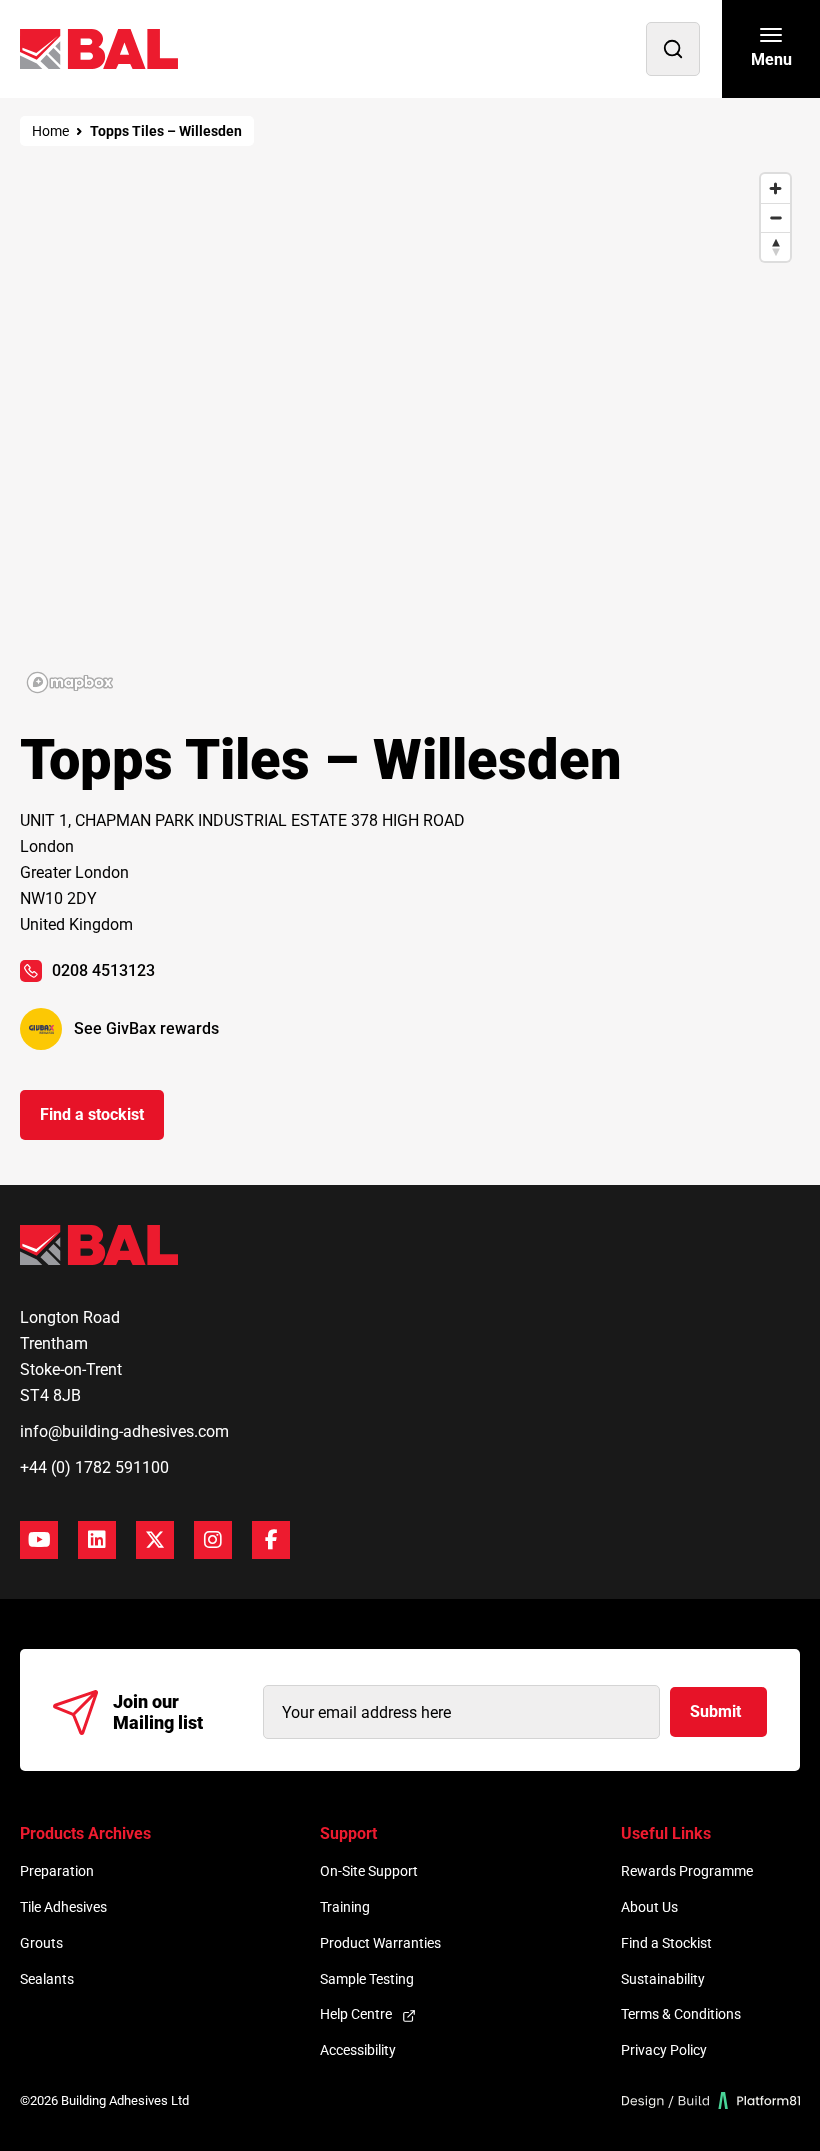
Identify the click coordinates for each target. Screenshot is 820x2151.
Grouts (41, 1943)
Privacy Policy (664, 2050)
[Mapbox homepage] (70, 682)
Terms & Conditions (681, 2014)
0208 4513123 (103, 970)
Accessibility (358, 2050)
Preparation (57, 1871)
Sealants (47, 1979)
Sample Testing (367, 1979)
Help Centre (356, 2014)
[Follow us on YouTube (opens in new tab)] (39, 1540)
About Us (649, 1907)
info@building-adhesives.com (124, 1431)
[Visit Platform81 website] (711, 2100)
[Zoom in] (775, 188)
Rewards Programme (687, 1871)
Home (50, 131)
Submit (715, 1711)
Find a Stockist (666, 1943)
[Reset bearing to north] (775, 246)
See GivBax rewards (146, 1028)
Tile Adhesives (63, 1907)
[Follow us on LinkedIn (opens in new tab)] (97, 1540)
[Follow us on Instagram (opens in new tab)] (213, 1540)
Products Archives (85, 1833)
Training (345, 1907)
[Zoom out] (775, 217)
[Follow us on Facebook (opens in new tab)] (271, 1540)
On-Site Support (369, 1871)
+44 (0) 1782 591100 (94, 1467)
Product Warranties (380, 1943)
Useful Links (666, 1833)
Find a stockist (92, 1114)
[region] (410, 432)
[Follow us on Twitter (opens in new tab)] (155, 1540)
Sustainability (663, 1979)
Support (348, 1833)
